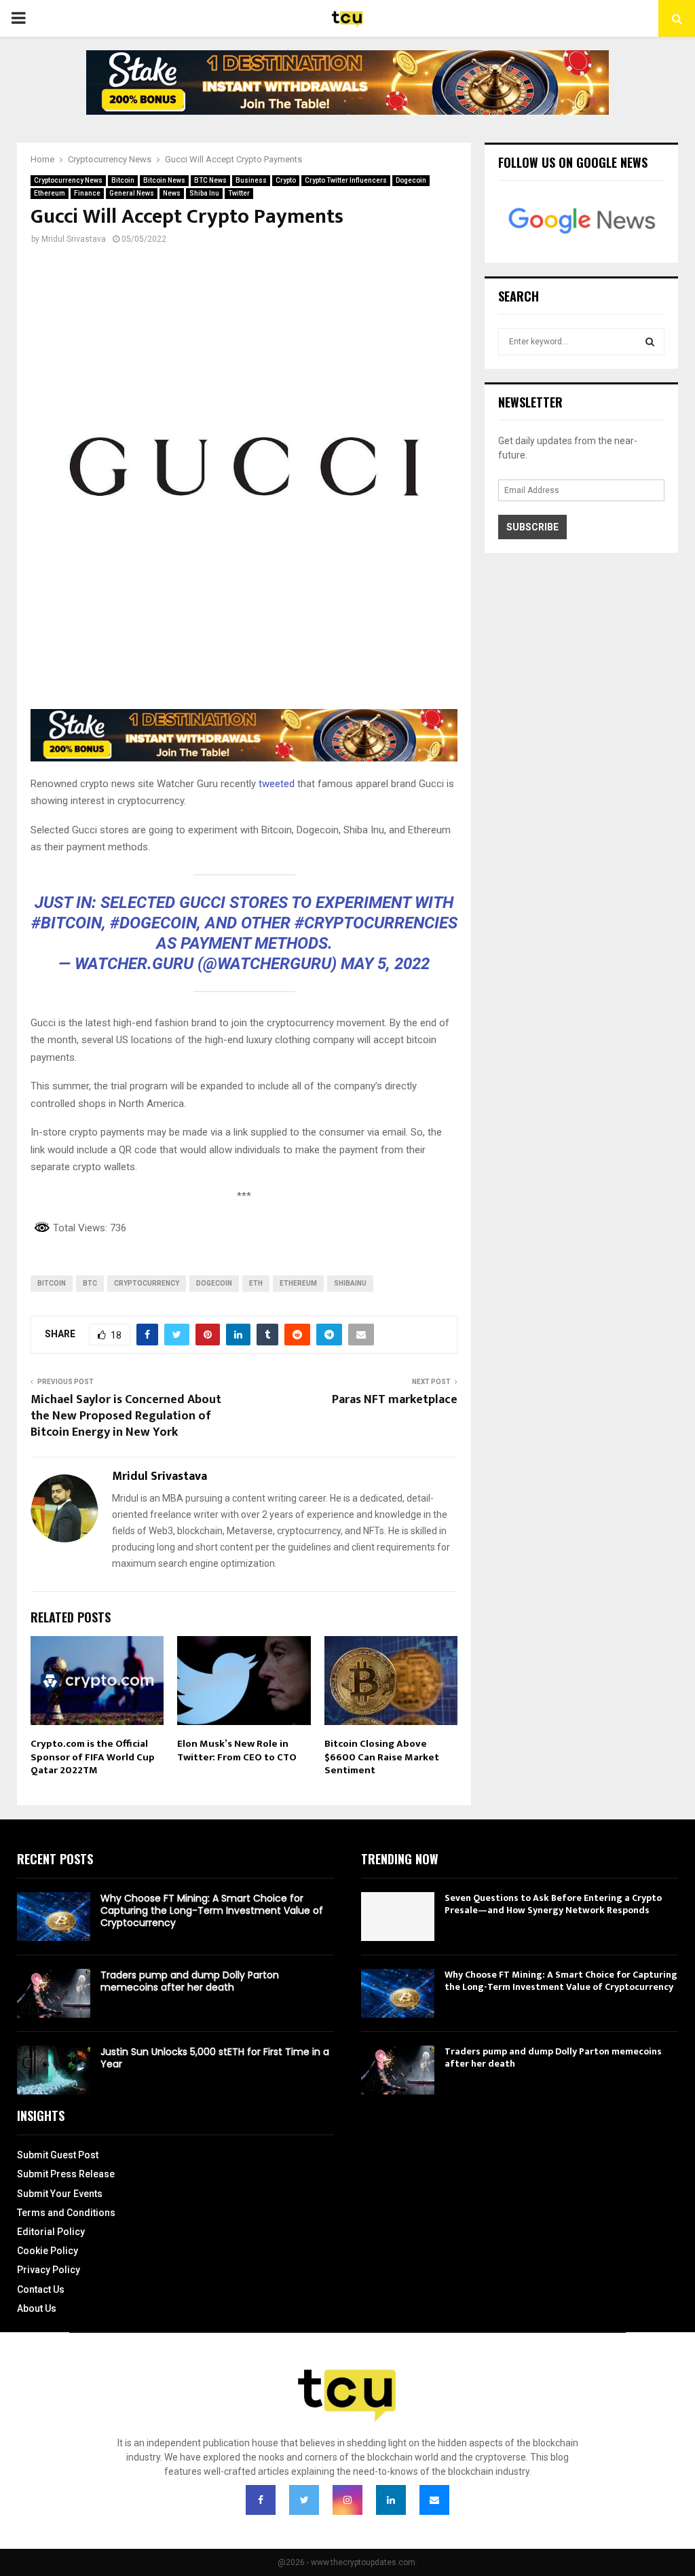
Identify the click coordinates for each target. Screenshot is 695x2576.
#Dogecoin (153, 923)
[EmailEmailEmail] (434, 2500)
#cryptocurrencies (376, 923)
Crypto (286, 180)
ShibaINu (350, 1283)
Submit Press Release (66, 2174)
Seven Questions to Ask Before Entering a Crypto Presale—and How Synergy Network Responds (553, 1904)
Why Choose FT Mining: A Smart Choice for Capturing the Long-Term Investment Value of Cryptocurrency (212, 1910)
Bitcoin (123, 180)
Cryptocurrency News (68, 180)
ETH (256, 1283)
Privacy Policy (49, 2270)
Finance (87, 193)
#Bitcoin (67, 923)
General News (132, 193)
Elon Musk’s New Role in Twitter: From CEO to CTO (237, 1750)
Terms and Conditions (66, 2213)
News (172, 193)
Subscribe (532, 527)
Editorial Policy (51, 2232)
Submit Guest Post (58, 2155)
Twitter (239, 193)
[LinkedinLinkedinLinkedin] (391, 2500)
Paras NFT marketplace (395, 1400)
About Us (37, 2308)
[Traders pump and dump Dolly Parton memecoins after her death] (54, 1993)
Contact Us (41, 2289)
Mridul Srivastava (74, 239)
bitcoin (52, 1283)
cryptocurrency (147, 1283)
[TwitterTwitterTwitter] (304, 2500)
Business (251, 180)
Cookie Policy (48, 2251)
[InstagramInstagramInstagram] (347, 2500)
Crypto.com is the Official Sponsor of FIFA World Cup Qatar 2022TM (93, 1757)
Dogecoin (411, 180)
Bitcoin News (164, 180)
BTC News (210, 180)
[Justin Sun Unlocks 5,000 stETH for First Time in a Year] (54, 2070)
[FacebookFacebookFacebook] (261, 2500)
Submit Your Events (60, 2194)
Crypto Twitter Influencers (346, 180)
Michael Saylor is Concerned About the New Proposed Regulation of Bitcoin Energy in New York (126, 1416)
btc (90, 1283)
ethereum (298, 1283)
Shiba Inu (204, 193)
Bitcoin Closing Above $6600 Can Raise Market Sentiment (382, 1757)
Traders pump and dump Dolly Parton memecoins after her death (190, 1981)
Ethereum (50, 193)
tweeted (275, 784)
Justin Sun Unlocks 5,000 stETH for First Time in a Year (215, 2058)
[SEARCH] (650, 342)
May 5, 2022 (385, 964)
